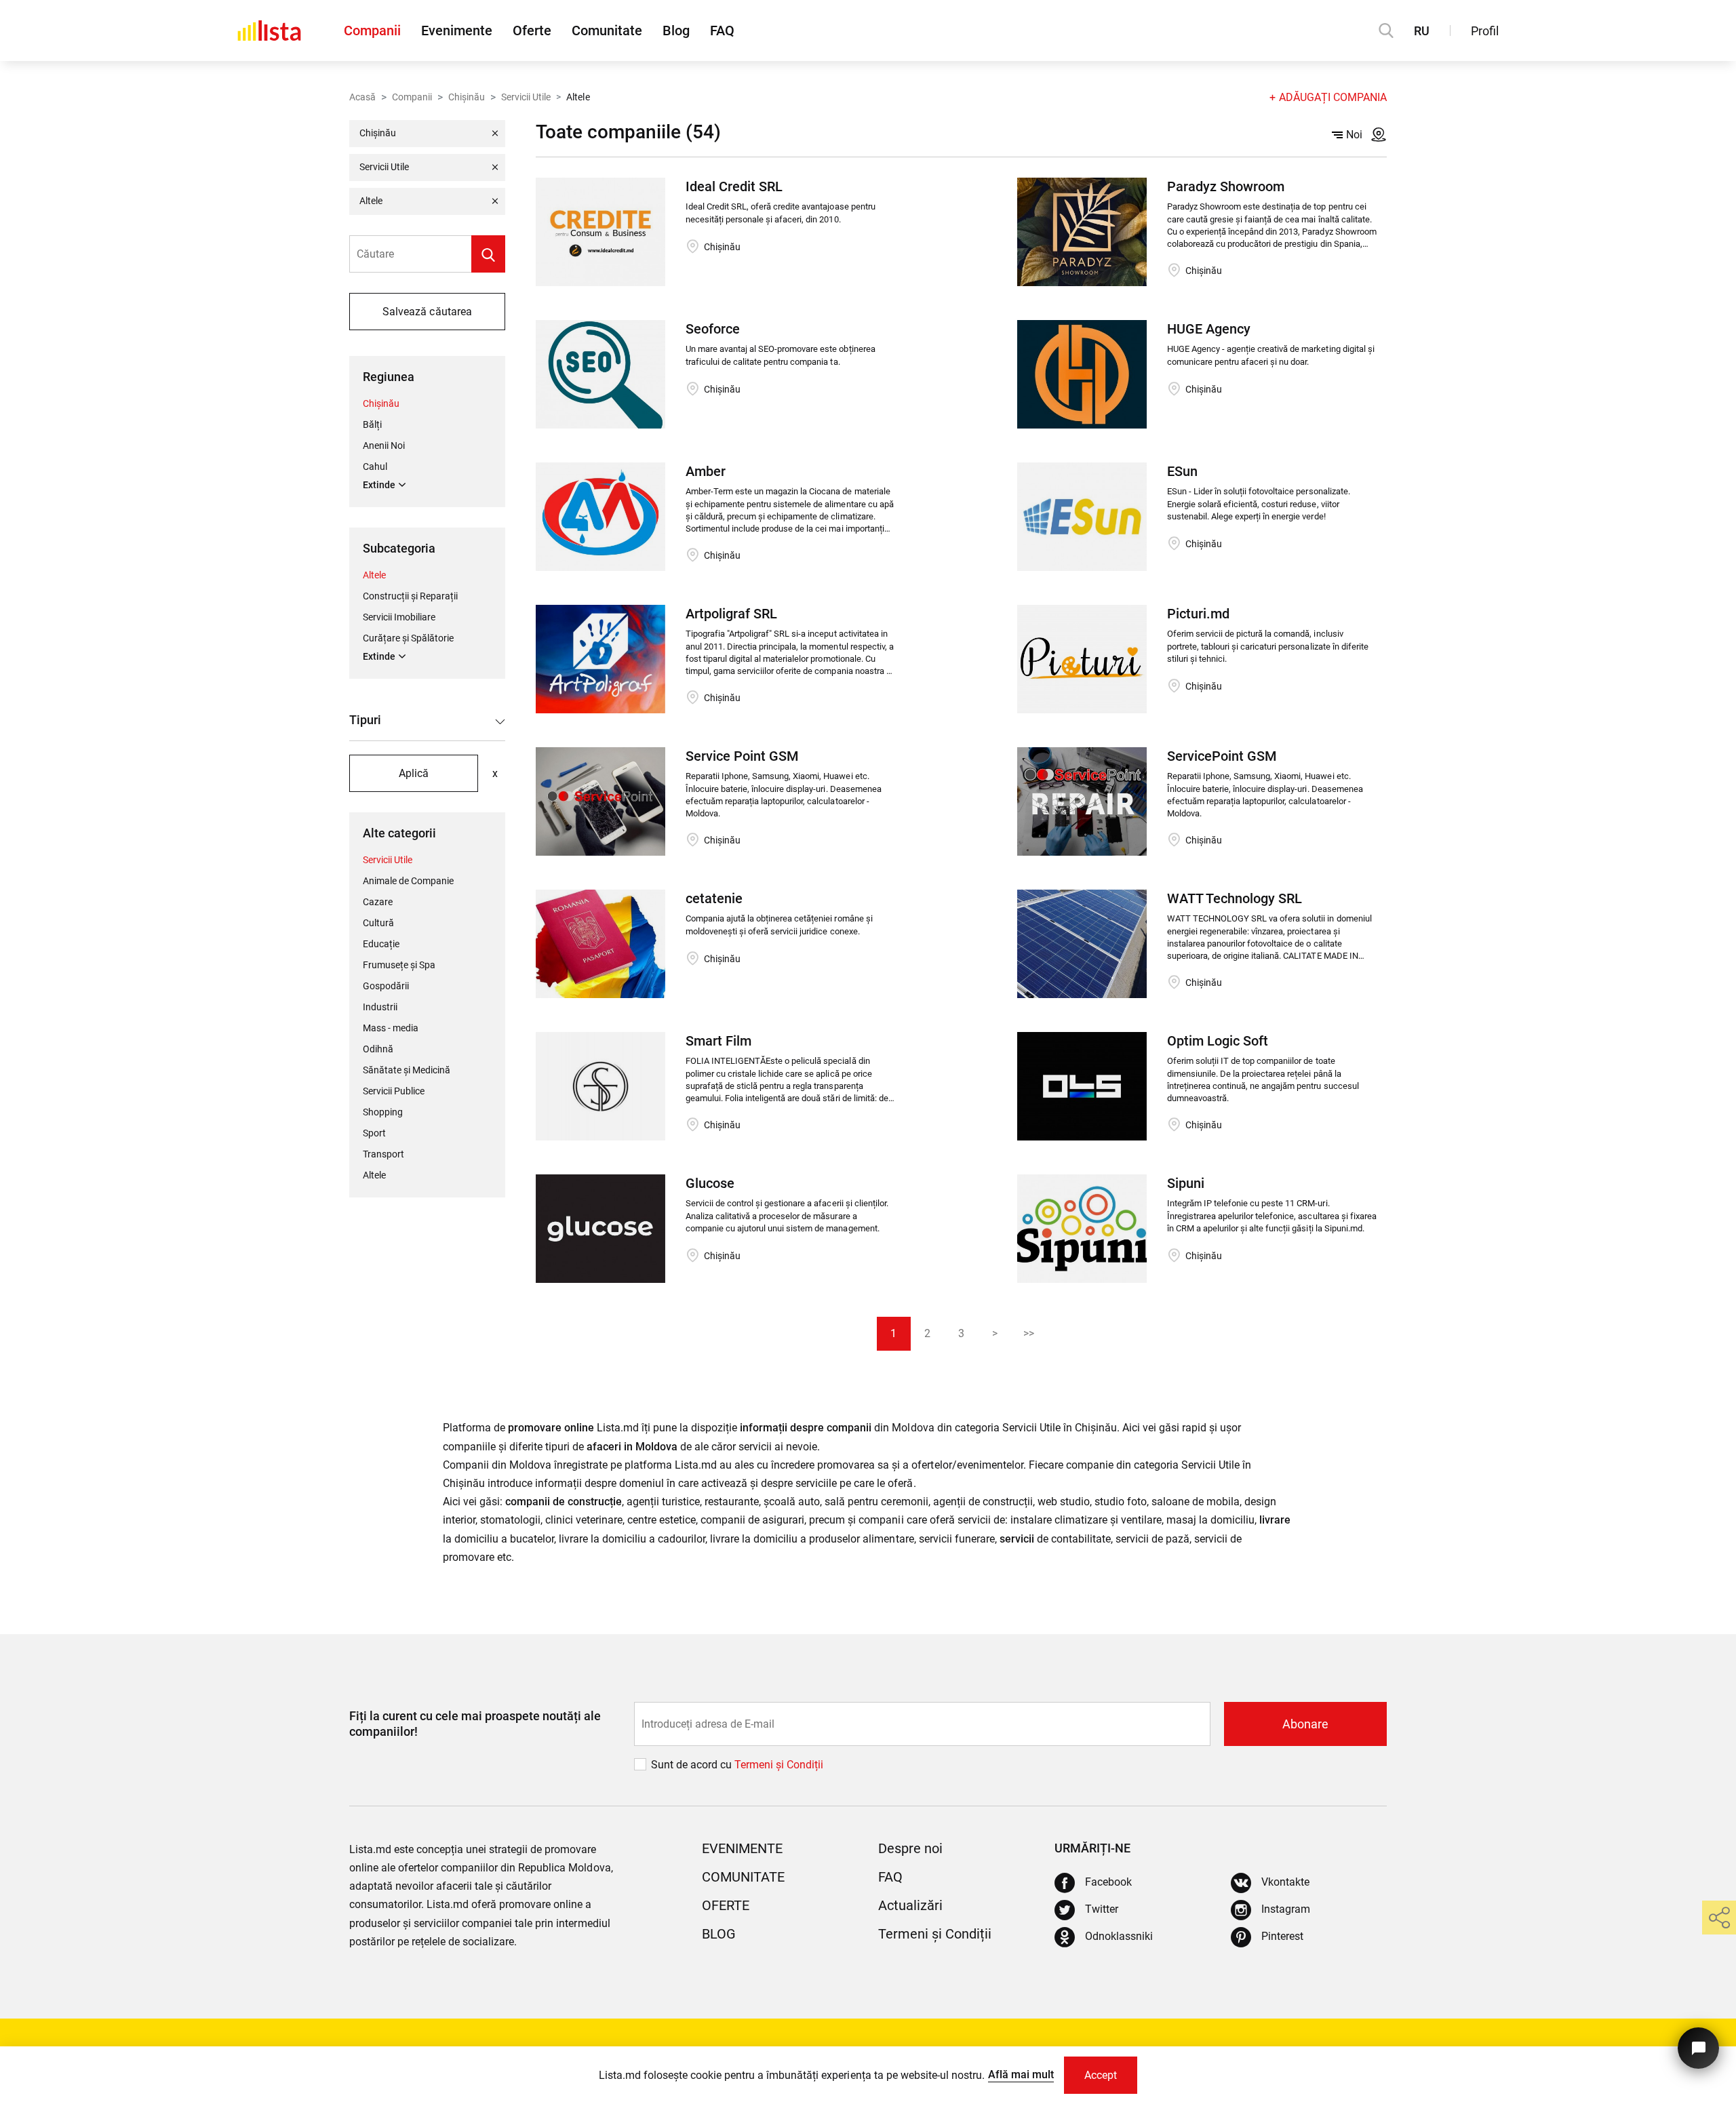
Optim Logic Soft (1218, 1041)
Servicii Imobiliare (399, 617)
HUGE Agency (1209, 329)
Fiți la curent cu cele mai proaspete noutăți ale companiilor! (475, 1724)
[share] (1719, 1918)
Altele (374, 575)
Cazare (378, 902)
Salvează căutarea (427, 312)
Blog (676, 31)
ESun (1182, 471)
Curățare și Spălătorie (408, 638)
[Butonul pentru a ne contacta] (1698, 2048)
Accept (1101, 2075)
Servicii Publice (394, 1091)
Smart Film (718, 1041)
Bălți (372, 424)
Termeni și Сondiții (779, 1765)
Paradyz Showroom (1226, 186)
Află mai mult (1021, 2075)
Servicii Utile (526, 97)
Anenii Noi (384, 445)
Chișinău (467, 97)
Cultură (378, 923)
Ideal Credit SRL (734, 186)
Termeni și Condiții (935, 1934)
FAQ (722, 31)
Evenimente (457, 31)
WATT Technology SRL (1235, 898)
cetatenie (714, 898)
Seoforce (713, 329)
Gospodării (386, 986)
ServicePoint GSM (1222, 756)
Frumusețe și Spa (399, 965)
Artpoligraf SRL (731, 614)
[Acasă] (269, 31)
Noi (1354, 135)
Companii (372, 31)
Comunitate (607, 31)
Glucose (710, 1183)
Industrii (380, 1007)
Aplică (414, 773)
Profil (1485, 31)
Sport (374, 1133)
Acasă (362, 97)
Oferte (532, 31)
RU (1422, 31)
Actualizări (910, 1905)
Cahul (375, 467)
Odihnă (378, 1049)
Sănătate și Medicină (407, 1070)
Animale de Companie (408, 881)
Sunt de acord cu (693, 1765)
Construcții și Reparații (410, 596)
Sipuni (1186, 1183)
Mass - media (391, 1028)
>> (1029, 1333)
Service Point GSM (742, 756)
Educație (381, 944)
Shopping (383, 1112)
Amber (706, 471)
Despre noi (910, 1848)
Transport (383, 1154)
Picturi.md (1198, 614)
